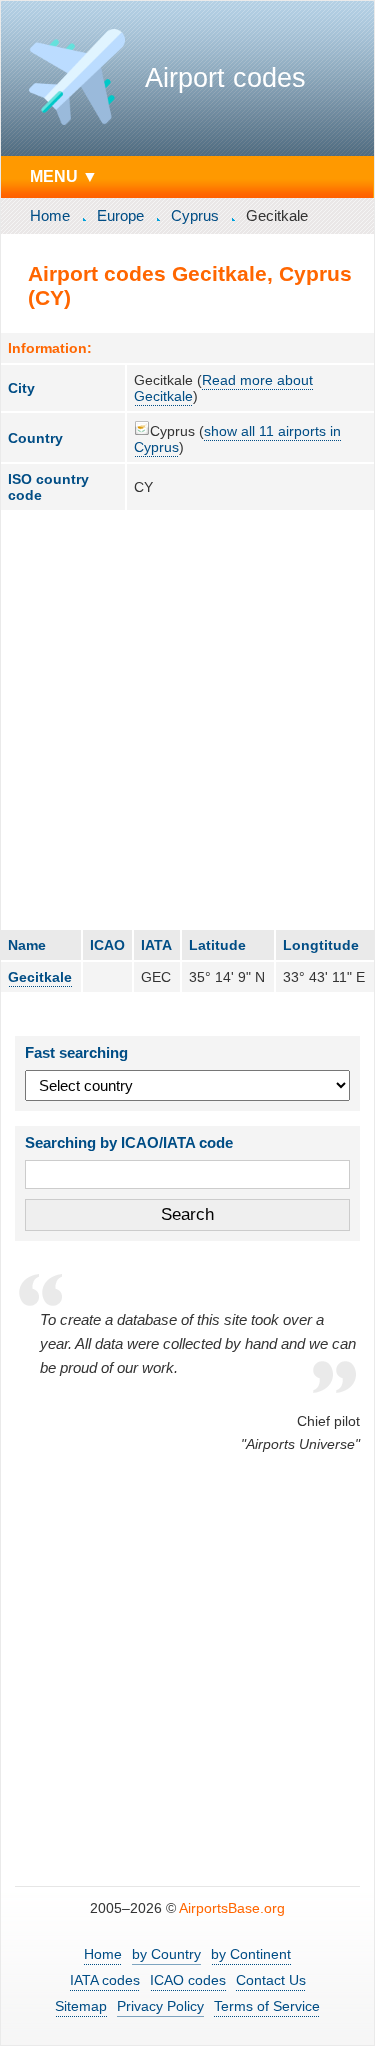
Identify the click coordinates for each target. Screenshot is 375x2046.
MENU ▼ (64, 176)
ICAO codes (188, 1980)
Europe (120, 215)
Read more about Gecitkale (223, 388)
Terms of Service (267, 2006)
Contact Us (271, 1980)
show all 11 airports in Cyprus (237, 439)
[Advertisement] (187, 719)
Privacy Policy (160, 2006)
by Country (166, 1954)
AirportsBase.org (232, 1908)
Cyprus (195, 215)
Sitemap (81, 2006)
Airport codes (225, 78)
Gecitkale (40, 977)
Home (50, 215)
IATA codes (105, 1980)
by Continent (251, 1954)
